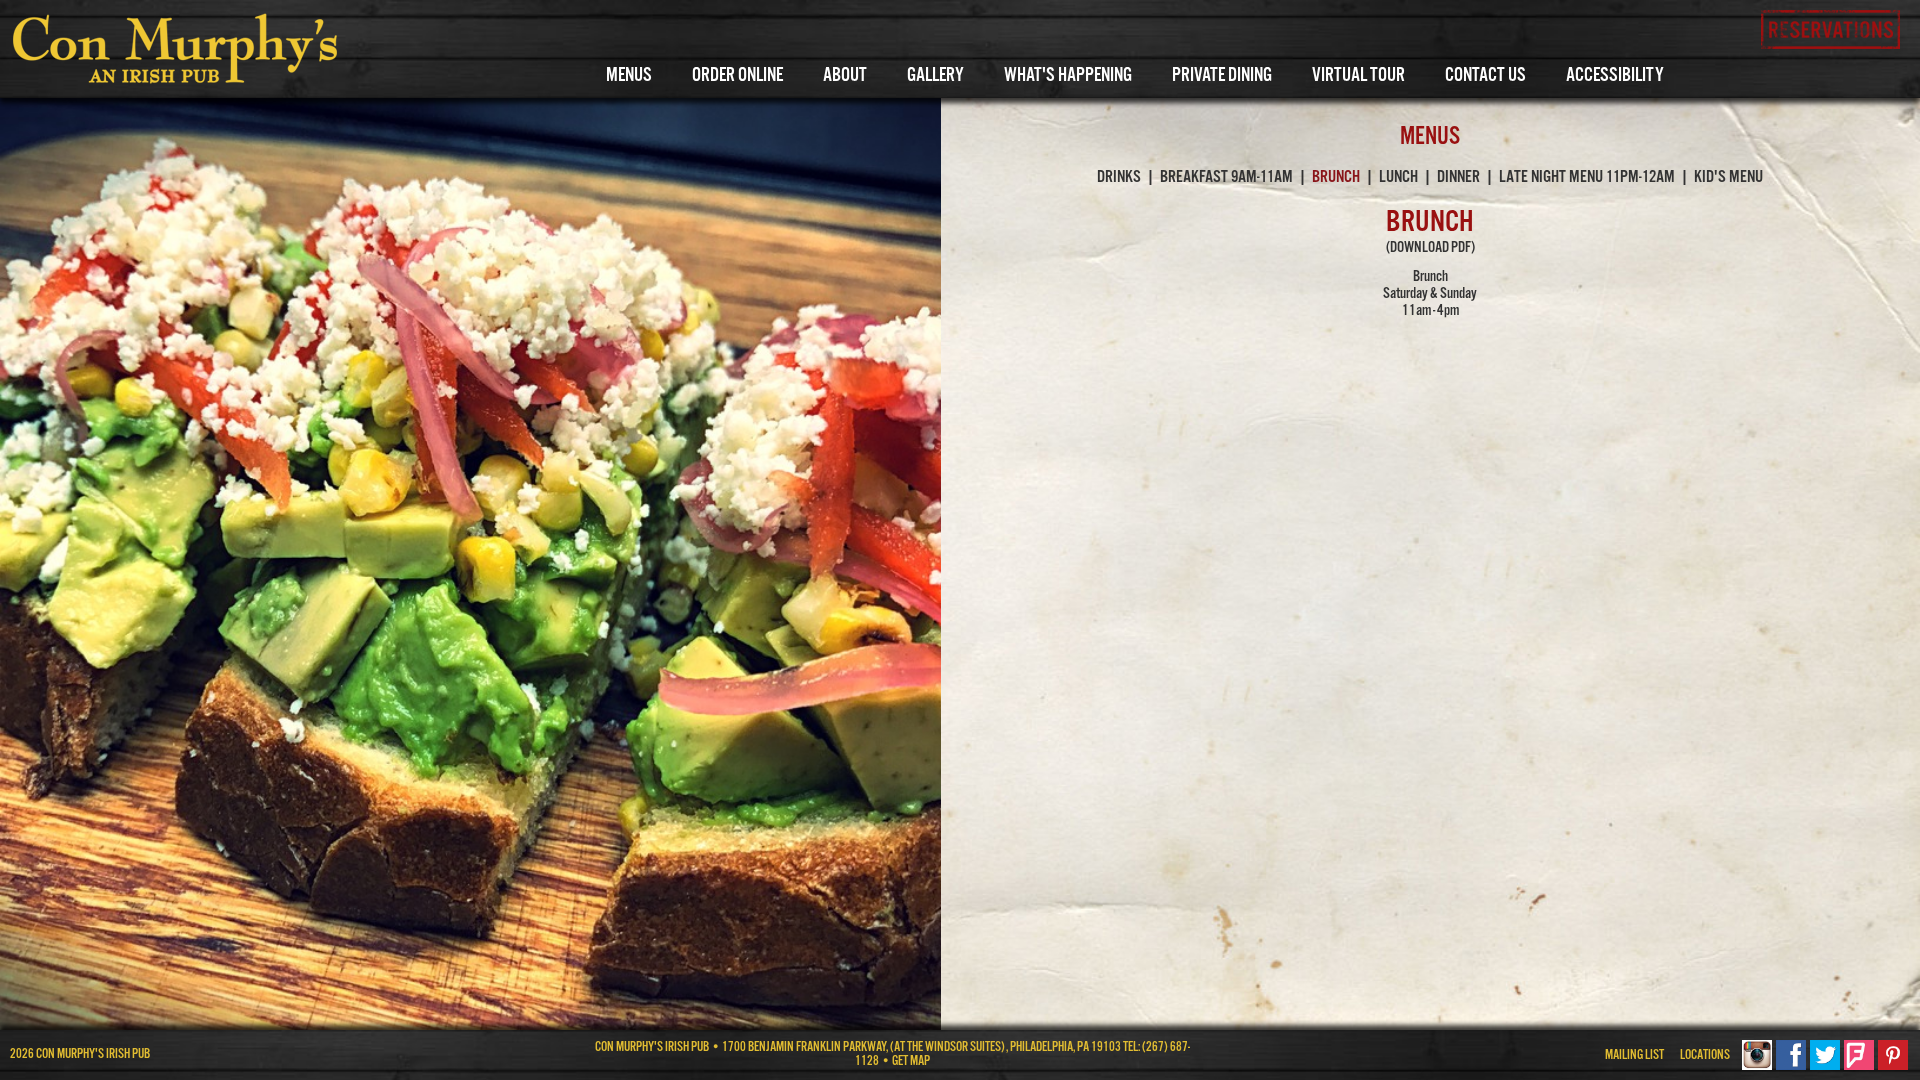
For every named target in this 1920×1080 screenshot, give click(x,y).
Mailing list (1634, 1055)
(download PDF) (1430, 247)
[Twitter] (1825, 1066)
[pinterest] (1893, 1066)
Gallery (935, 76)
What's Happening (1068, 76)
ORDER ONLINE (737, 76)
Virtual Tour (1358, 76)
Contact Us (1485, 76)
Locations (1705, 1055)
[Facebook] (1791, 1066)
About (845, 76)
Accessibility (1615, 76)
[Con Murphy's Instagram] (1757, 1066)
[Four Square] (1859, 1066)
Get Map (911, 1061)
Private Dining (1222, 76)
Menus (629, 76)
